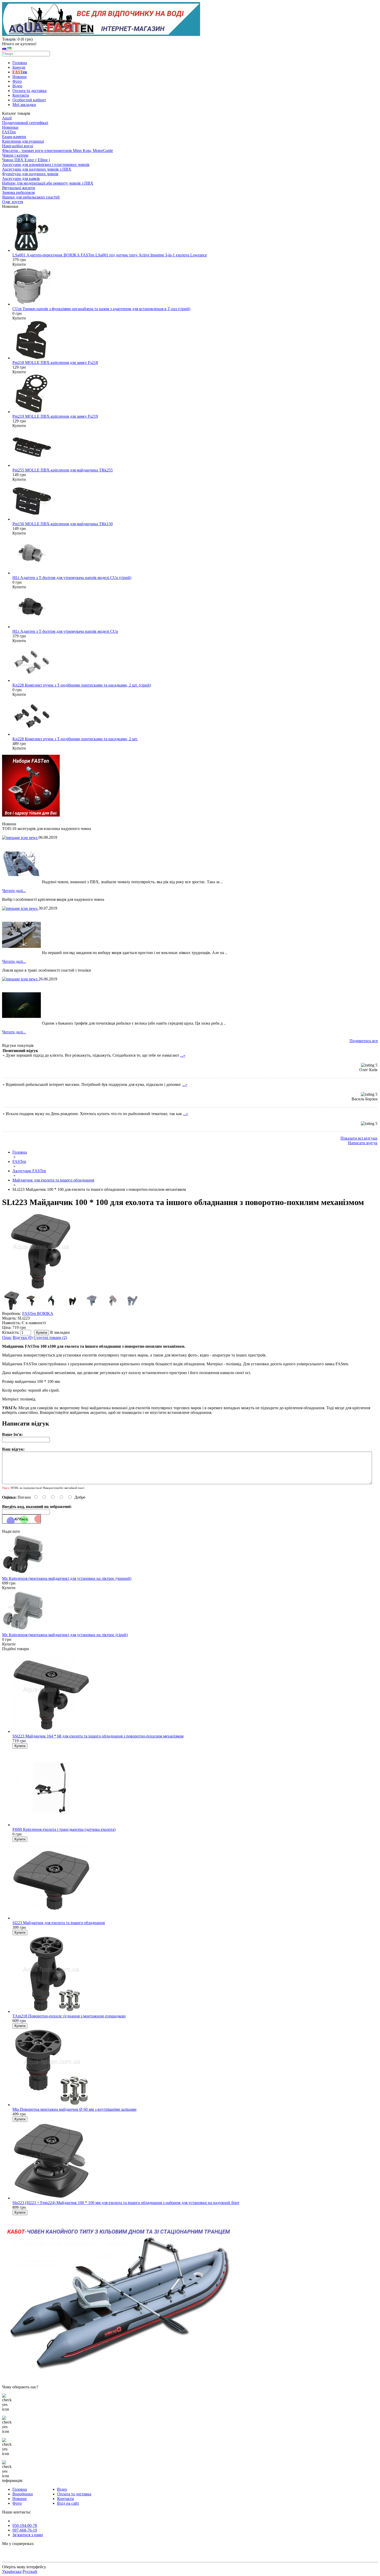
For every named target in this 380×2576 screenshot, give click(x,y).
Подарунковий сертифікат (25, 123)
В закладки (60, 1332)
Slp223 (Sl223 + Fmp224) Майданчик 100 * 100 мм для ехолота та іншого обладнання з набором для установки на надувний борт (126, 2203)
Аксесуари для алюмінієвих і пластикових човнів (46, 165)
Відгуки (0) (23, 1337)
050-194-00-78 (25, 2525)
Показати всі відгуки (359, 1138)
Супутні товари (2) (50, 1337)
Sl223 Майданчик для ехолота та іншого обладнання (59, 1923)
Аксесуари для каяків (21, 178)
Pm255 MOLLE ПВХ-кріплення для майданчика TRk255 (63, 470)
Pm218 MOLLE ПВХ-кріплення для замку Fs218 (55, 363)
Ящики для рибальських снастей (31, 197)
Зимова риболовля (18, 192)
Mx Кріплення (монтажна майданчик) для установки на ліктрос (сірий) (65, 1635)
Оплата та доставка (29, 91)
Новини (20, 77)
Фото (17, 81)
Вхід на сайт (68, 2503)
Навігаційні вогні (18, 146)
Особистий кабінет (29, 100)
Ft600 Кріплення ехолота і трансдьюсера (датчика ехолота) (64, 1829)
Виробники (23, 2494)
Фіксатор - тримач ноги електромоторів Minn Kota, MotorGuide (58, 151)
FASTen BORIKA (38, 1313)
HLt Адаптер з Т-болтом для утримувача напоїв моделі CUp (65, 631)
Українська (12, 2571)
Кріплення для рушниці (23, 141)
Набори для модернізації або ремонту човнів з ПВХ (48, 183)
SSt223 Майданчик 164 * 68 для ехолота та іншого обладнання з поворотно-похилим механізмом (98, 1736)
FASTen (9, 132)
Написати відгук (363, 1143)
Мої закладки (24, 105)
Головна (20, 63)
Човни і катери (15, 155)
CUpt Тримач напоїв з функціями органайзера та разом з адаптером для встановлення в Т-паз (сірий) (101, 309)
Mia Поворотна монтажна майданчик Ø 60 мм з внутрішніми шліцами (74, 2109)
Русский (30, 2571)
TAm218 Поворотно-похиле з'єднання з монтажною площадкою (69, 2016)
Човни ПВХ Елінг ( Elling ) (26, 160)
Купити (9, 1588)
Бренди (19, 67)
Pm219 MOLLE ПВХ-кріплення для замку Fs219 (55, 416)
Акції (7, 118)
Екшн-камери (14, 137)
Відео (17, 86)
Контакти (21, 95)
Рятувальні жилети (19, 188)
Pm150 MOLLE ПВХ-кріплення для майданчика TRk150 (63, 524)
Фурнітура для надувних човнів (30, 174)
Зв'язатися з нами (28, 2535)
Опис (7, 1337)
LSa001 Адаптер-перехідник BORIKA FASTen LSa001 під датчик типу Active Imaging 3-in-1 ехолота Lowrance (110, 255)
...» (183, 1055)
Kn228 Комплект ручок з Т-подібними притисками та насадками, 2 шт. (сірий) (82, 685)
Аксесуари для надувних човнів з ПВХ (37, 169)
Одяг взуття (13, 202)
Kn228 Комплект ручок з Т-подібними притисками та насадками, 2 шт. (75, 739)
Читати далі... (14, 891)
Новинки (10, 127)
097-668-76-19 (25, 2530)
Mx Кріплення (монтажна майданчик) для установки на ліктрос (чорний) (67, 1578)
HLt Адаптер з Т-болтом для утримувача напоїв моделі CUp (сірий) (72, 578)
